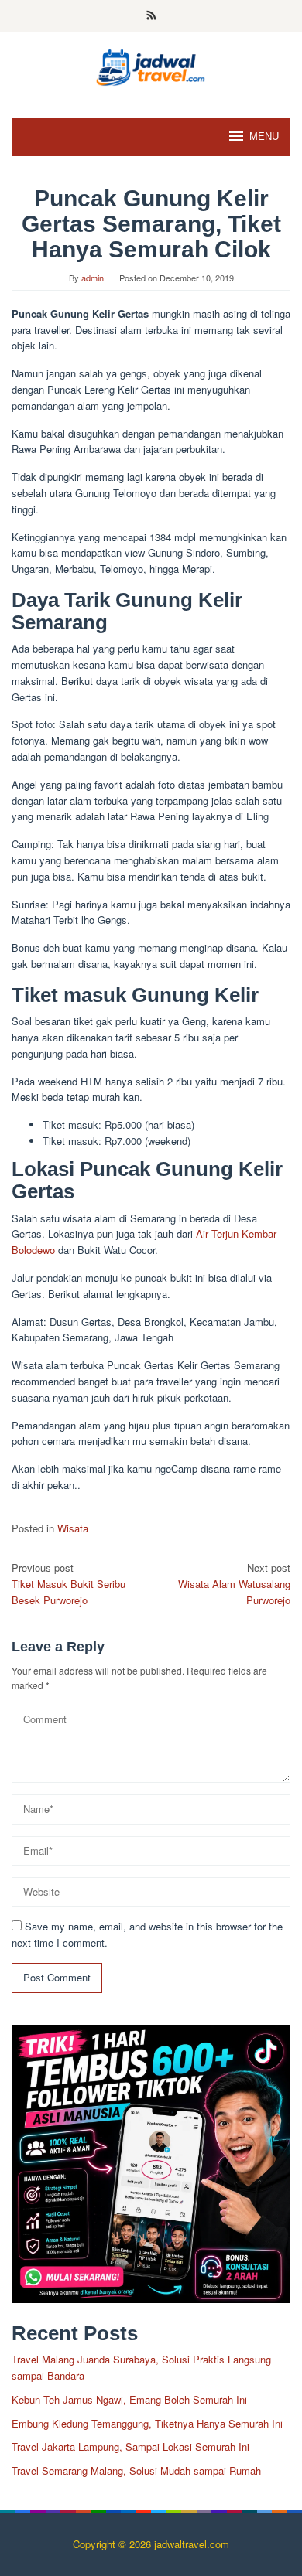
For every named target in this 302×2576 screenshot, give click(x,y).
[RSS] (151, 16)
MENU (264, 136)
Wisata (73, 1528)
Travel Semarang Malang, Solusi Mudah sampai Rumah (136, 2470)
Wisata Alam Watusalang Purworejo (234, 1584)
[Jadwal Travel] (151, 65)
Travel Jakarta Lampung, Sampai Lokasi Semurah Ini (130, 2447)
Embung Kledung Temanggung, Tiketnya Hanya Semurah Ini (147, 2423)
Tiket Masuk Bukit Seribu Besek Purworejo (69, 1584)
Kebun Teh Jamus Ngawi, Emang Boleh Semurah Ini (129, 2399)
